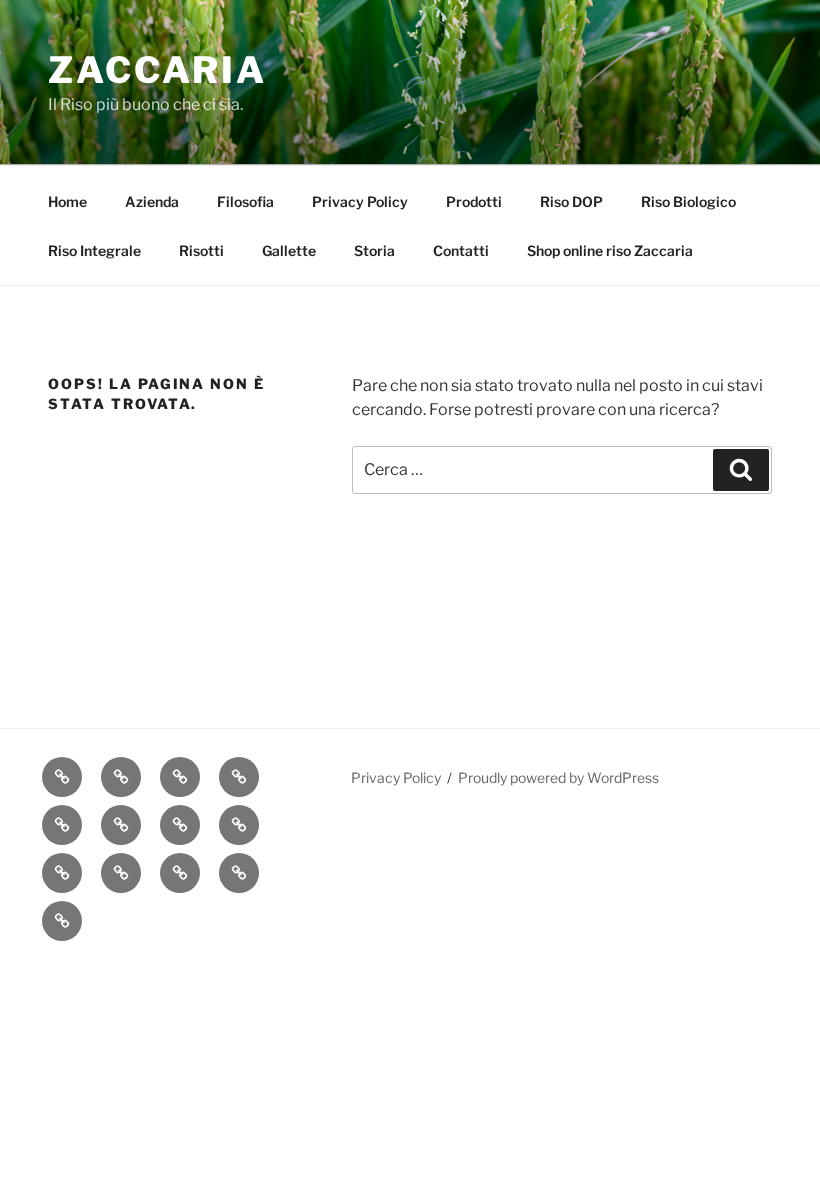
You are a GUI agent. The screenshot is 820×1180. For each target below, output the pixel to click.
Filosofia (245, 201)
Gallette (289, 250)
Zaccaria (157, 70)
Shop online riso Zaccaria (610, 250)
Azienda (152, 201)
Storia (374, 250)
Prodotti (474, 201)
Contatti (461, 250)
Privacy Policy (360, 201)
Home (67, 201)
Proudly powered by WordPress (558, 777)
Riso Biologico (688, 201)
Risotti (201, 250)
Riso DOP (571, 201)
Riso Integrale (94, 250)
